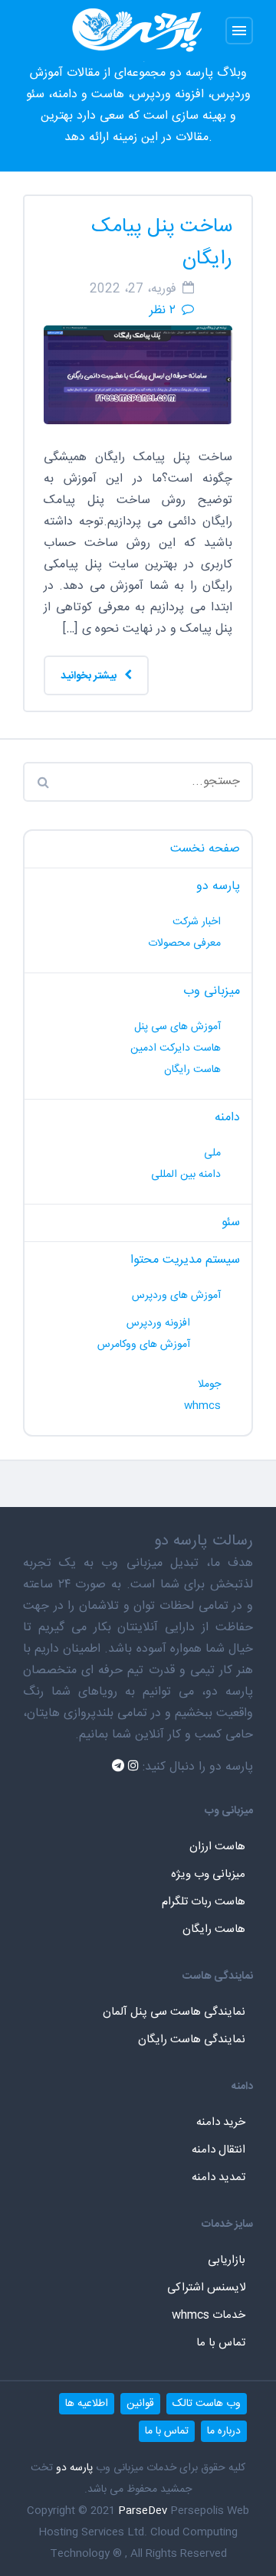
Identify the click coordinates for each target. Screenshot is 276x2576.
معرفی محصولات (184, 943)
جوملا (209, 1384)
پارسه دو (218, 886)
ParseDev (143, 2511)
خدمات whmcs (209, 2315)
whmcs (202, 1406)
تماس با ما (221, 2343)
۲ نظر (163, 311)
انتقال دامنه (219, 2150)
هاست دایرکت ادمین (176, 1048)
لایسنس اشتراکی (206, 2288)
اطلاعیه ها (87, 2404)
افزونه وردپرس (158, 1323)
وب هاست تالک (207, 2404)
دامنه (227, 1118)
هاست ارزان (217, 1847)
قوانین (140, 2404)
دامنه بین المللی (186, 1175)
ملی (212, 1153)
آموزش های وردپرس (176, 1296)
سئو (231, 1223)
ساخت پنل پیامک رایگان (162, 243)
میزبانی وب (212, 991)
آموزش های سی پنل (177, 1027)
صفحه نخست (205, 849)
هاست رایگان (192, 1070)
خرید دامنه (221, 2122)
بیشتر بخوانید (90, 676)
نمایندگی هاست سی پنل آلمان (174, 2012)
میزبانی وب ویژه (208, 1874)
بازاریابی (227, 2260)
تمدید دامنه (219, 2177)
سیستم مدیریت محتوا (185, 1260)
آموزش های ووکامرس (144, 1345)
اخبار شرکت (197, 922)
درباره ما (224, 2431)
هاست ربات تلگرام (204, 1902)
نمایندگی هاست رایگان (192, 2040)
